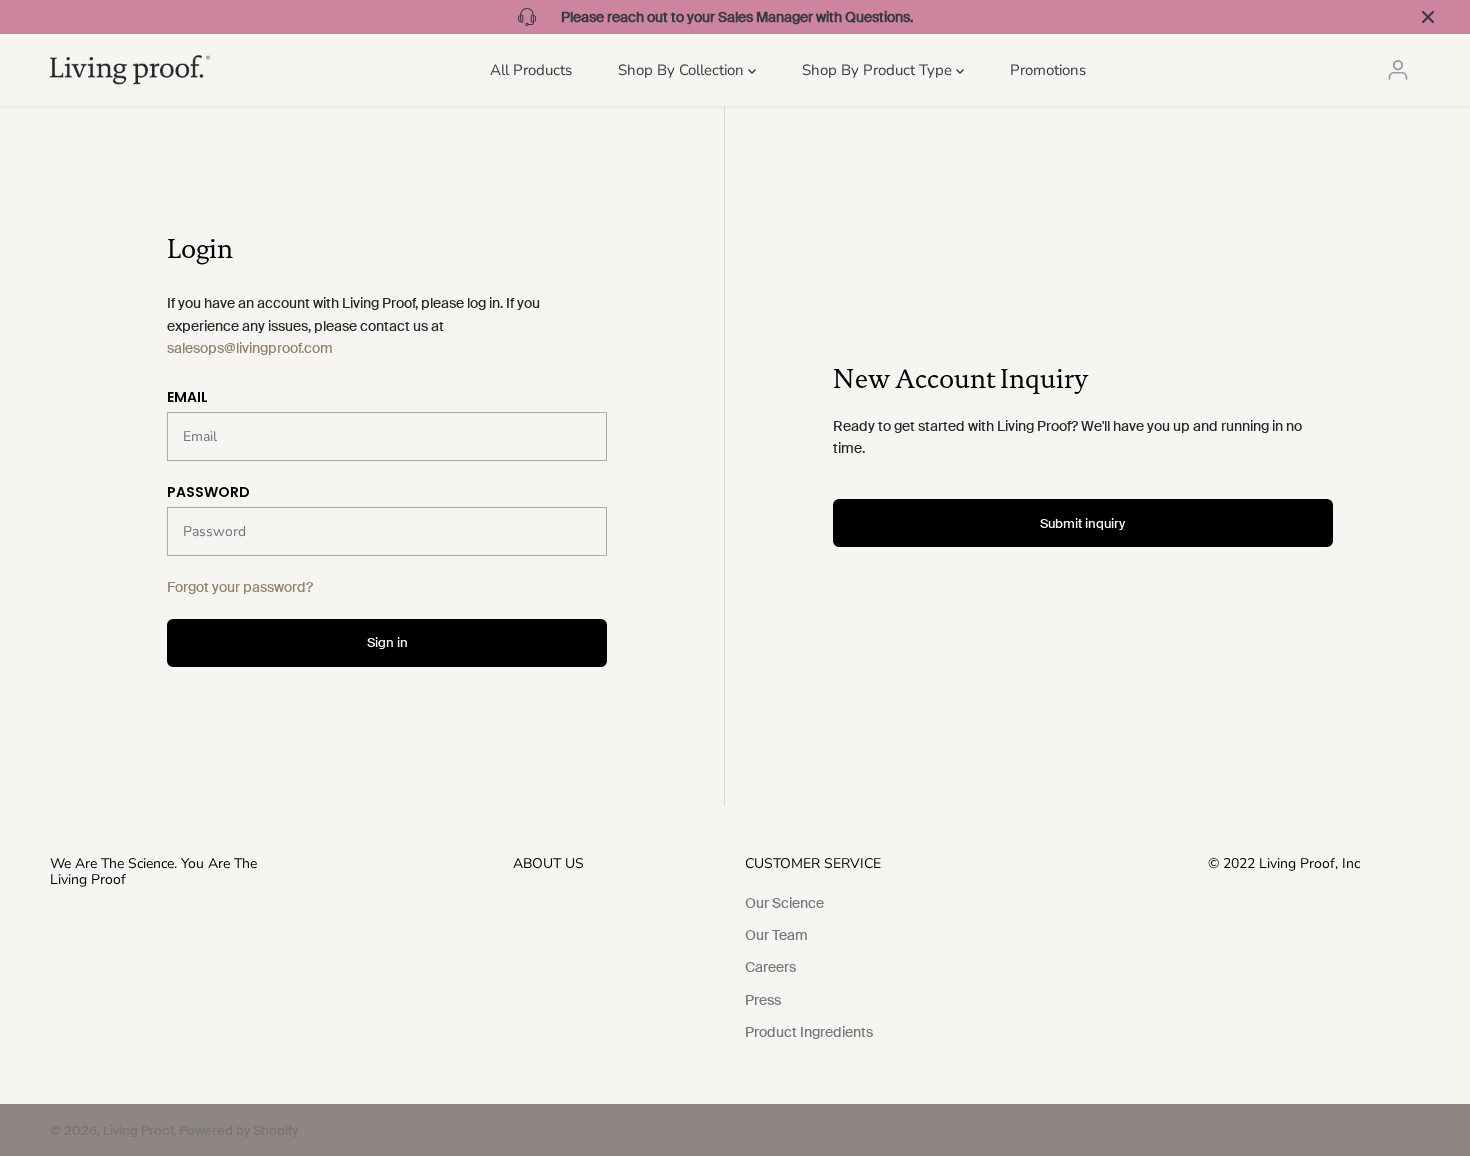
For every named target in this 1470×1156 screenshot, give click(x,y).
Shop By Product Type (879, 70)
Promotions (1048, 70)
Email (187, 397)
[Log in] (1398, 70)
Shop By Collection (683, 70)
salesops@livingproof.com (250, 348)
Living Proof (138, 1130)
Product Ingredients (809, 1032)
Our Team (776, 935)
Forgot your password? (240, 587)
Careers (770, 967)
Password (208, 492)
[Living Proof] (130, 70)
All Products (531, 70)
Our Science (784, 903)
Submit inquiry (1082, 523)
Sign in (387, 642)
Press (763, 1000)
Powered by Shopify (238, 1130)
